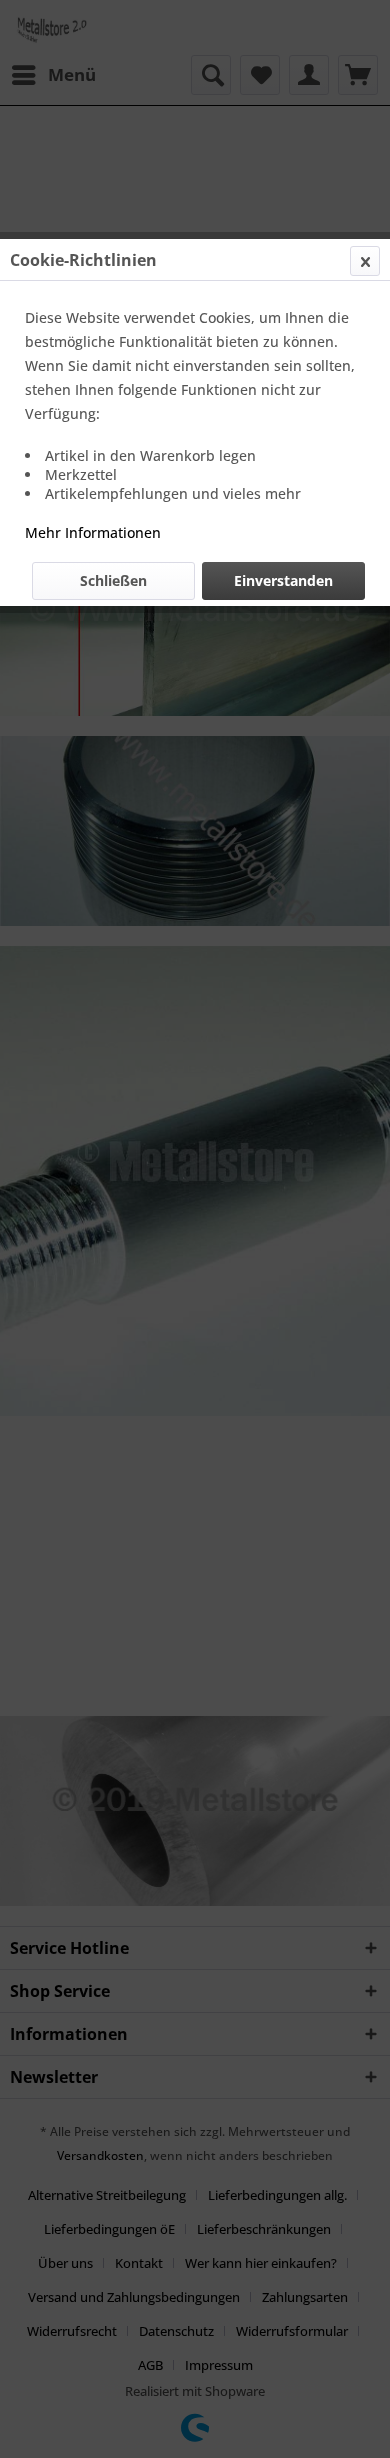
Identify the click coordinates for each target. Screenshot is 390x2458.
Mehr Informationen (93, 532)
